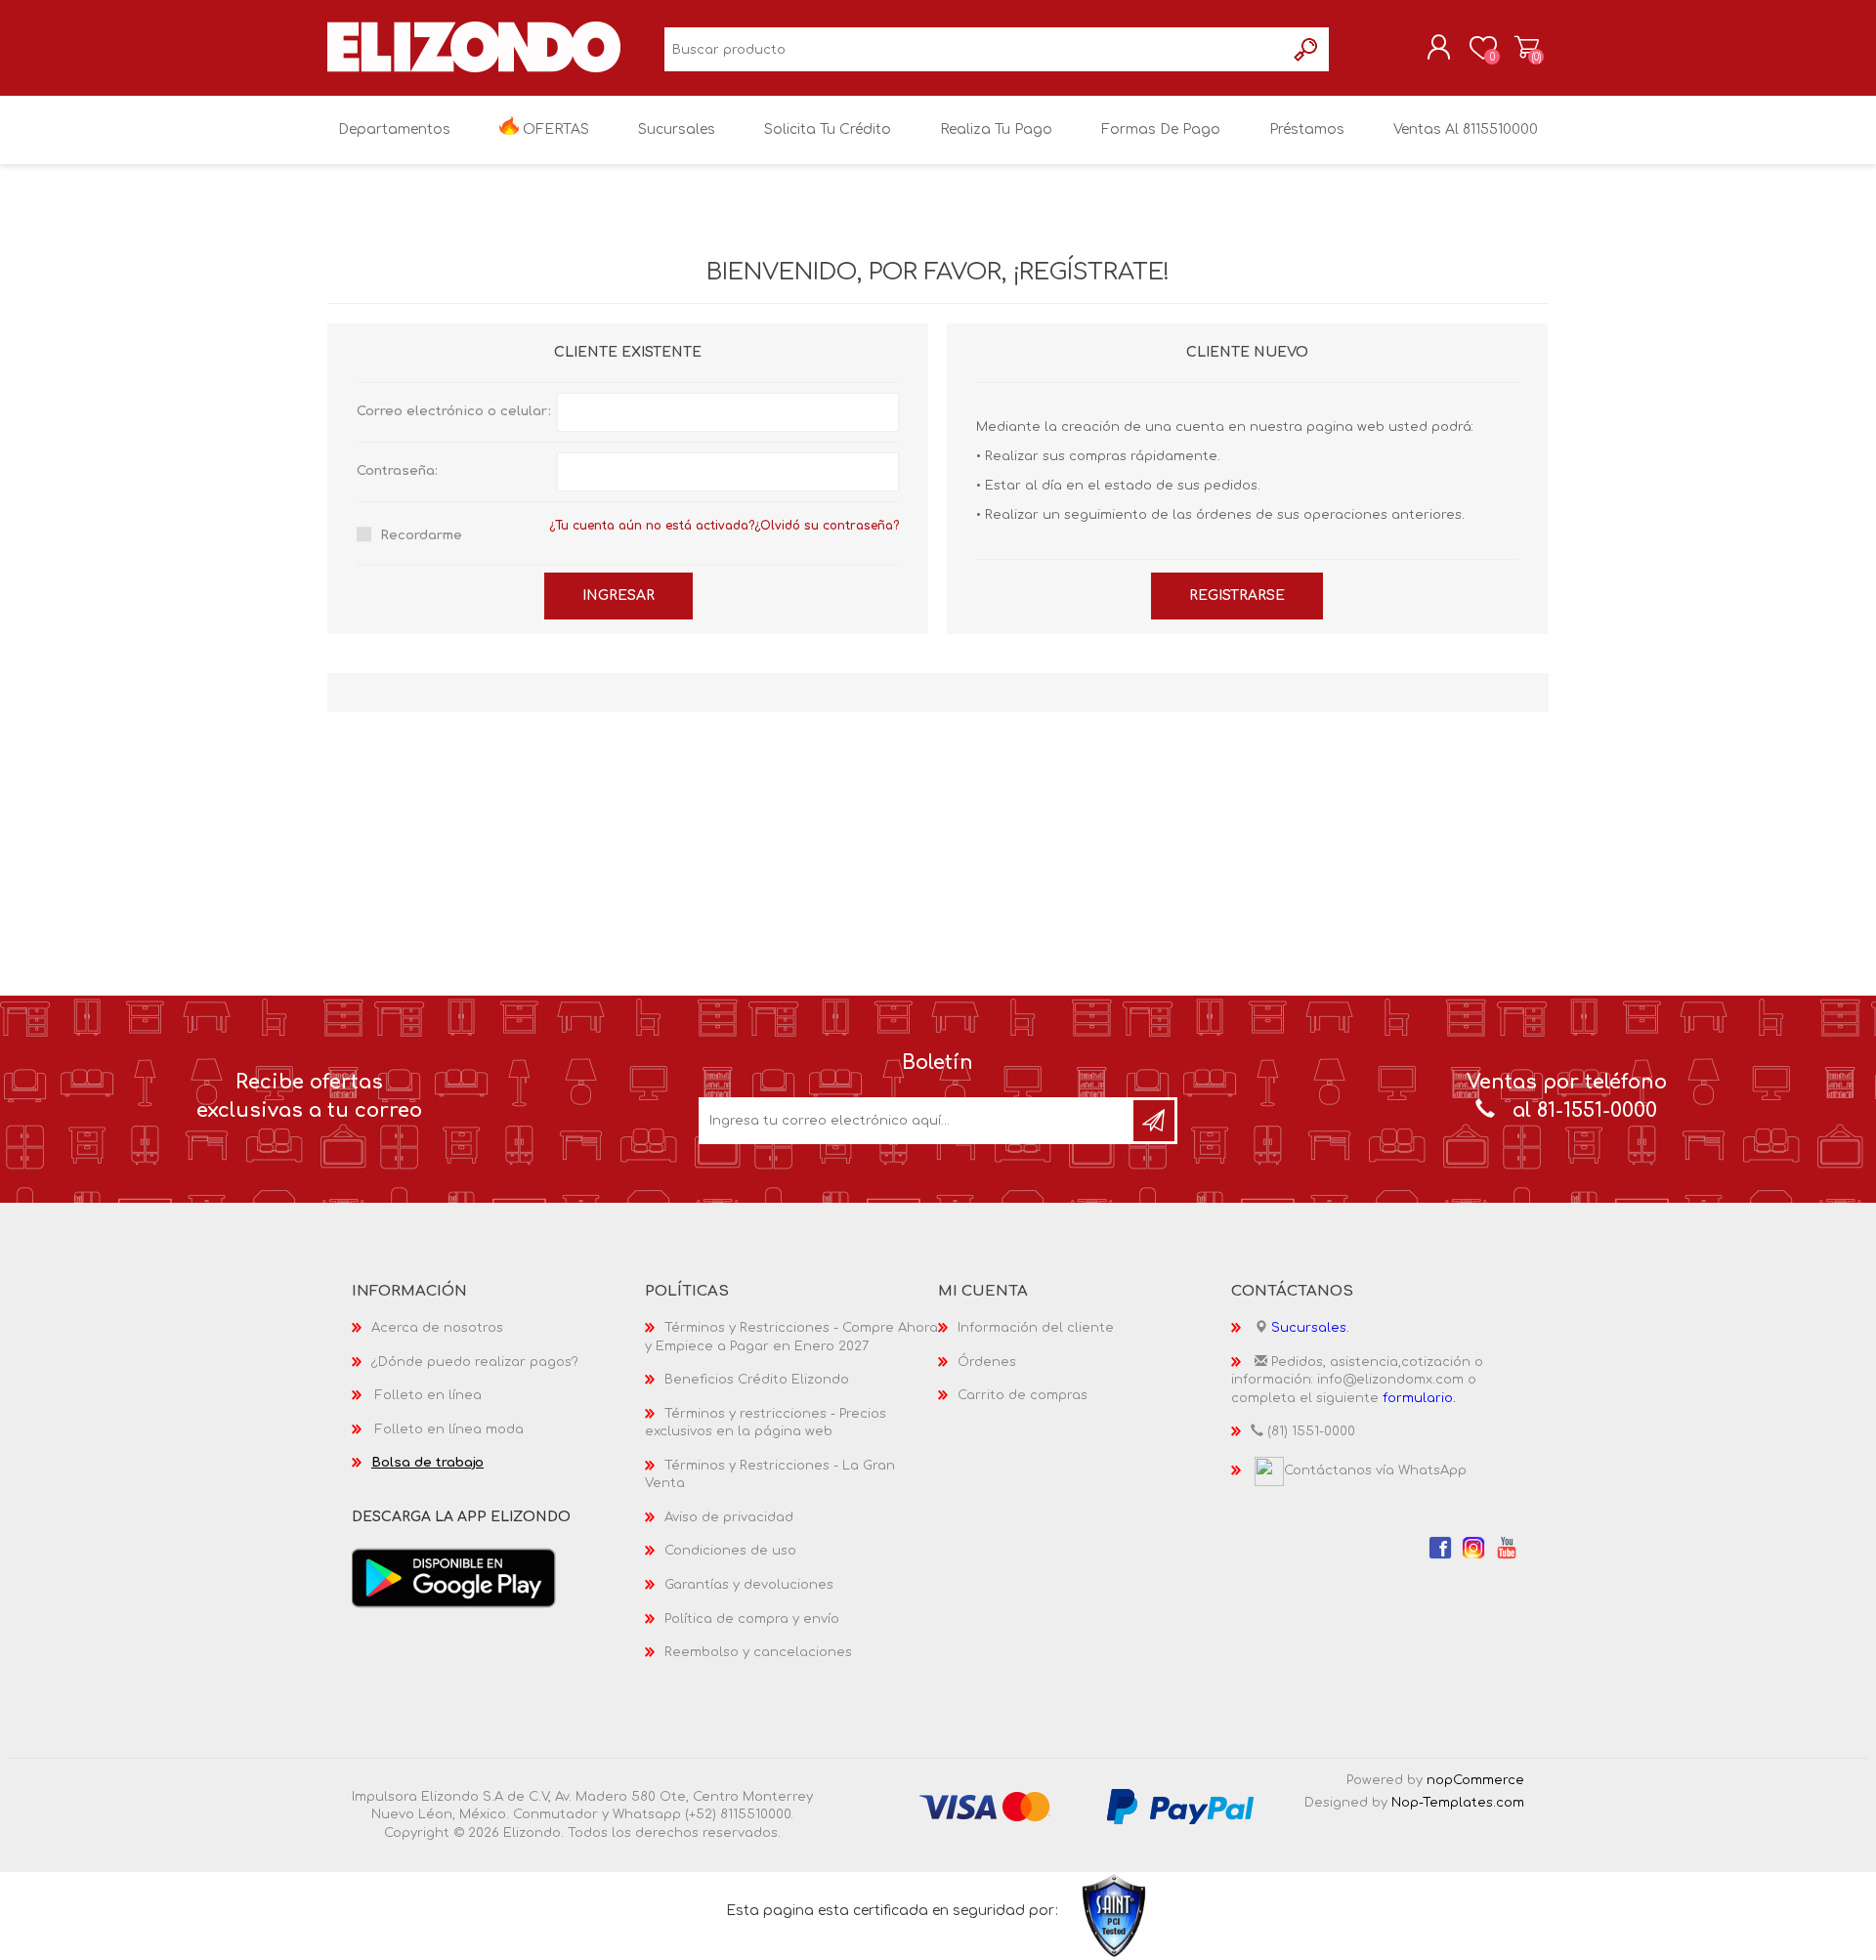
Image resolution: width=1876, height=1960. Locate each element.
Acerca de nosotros (437, 1328)
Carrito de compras (1527, 48)
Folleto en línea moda (449, 1429)
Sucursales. (1310, 1328)
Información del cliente (1036, 1328)
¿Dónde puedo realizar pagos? (475, 1362)
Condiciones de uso (730, 1551)
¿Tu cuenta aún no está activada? (652, 526)
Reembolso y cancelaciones (758, 1652)
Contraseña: (397, 471)
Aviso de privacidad (729, 1517)
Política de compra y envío (752, 1619)
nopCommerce (1475, 1780)
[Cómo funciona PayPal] (1180, 1806)
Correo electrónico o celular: (454, 411)
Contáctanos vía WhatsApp (1375, 1470)
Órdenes (987, 1362)
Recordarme (421, 535)
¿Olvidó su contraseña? (827, 526)
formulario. (1419, 1398)
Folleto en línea (428, 1395)
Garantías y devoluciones (749, 1585)
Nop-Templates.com (1458, 1803)
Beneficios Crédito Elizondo (757, 1380)
